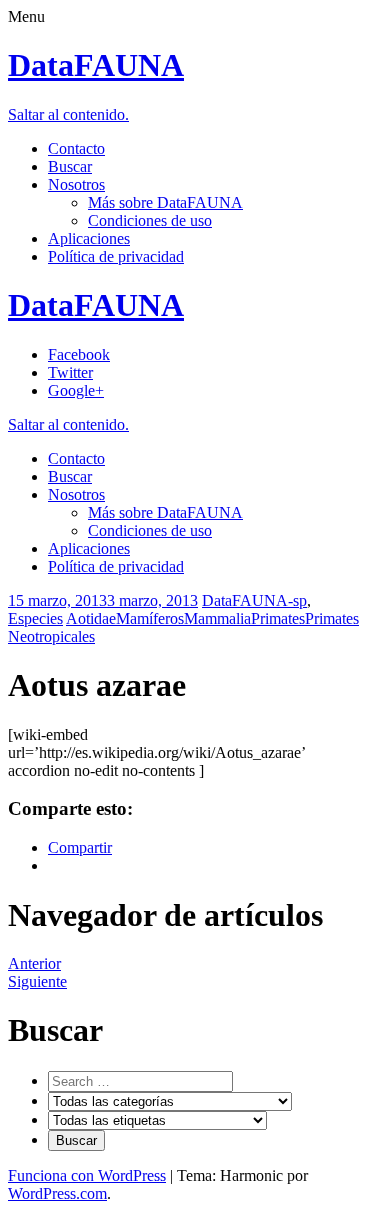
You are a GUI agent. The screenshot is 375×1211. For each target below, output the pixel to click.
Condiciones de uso (150, 220)
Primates (278, 618)
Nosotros (76, 184)
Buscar (70, 166)
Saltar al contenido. (68, 114)
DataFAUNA (96, 65)
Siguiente (37, 981)
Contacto (76, 148)
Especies (35, 618)
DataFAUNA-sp (254, 600)
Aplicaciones (89, 238)
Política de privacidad (116, 256)
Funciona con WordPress (87, 1175)
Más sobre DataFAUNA (165, 202)
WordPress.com (57, 1193)
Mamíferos (150, 618)
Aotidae (91, 618)
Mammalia (217, 618)
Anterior (34, 963)
